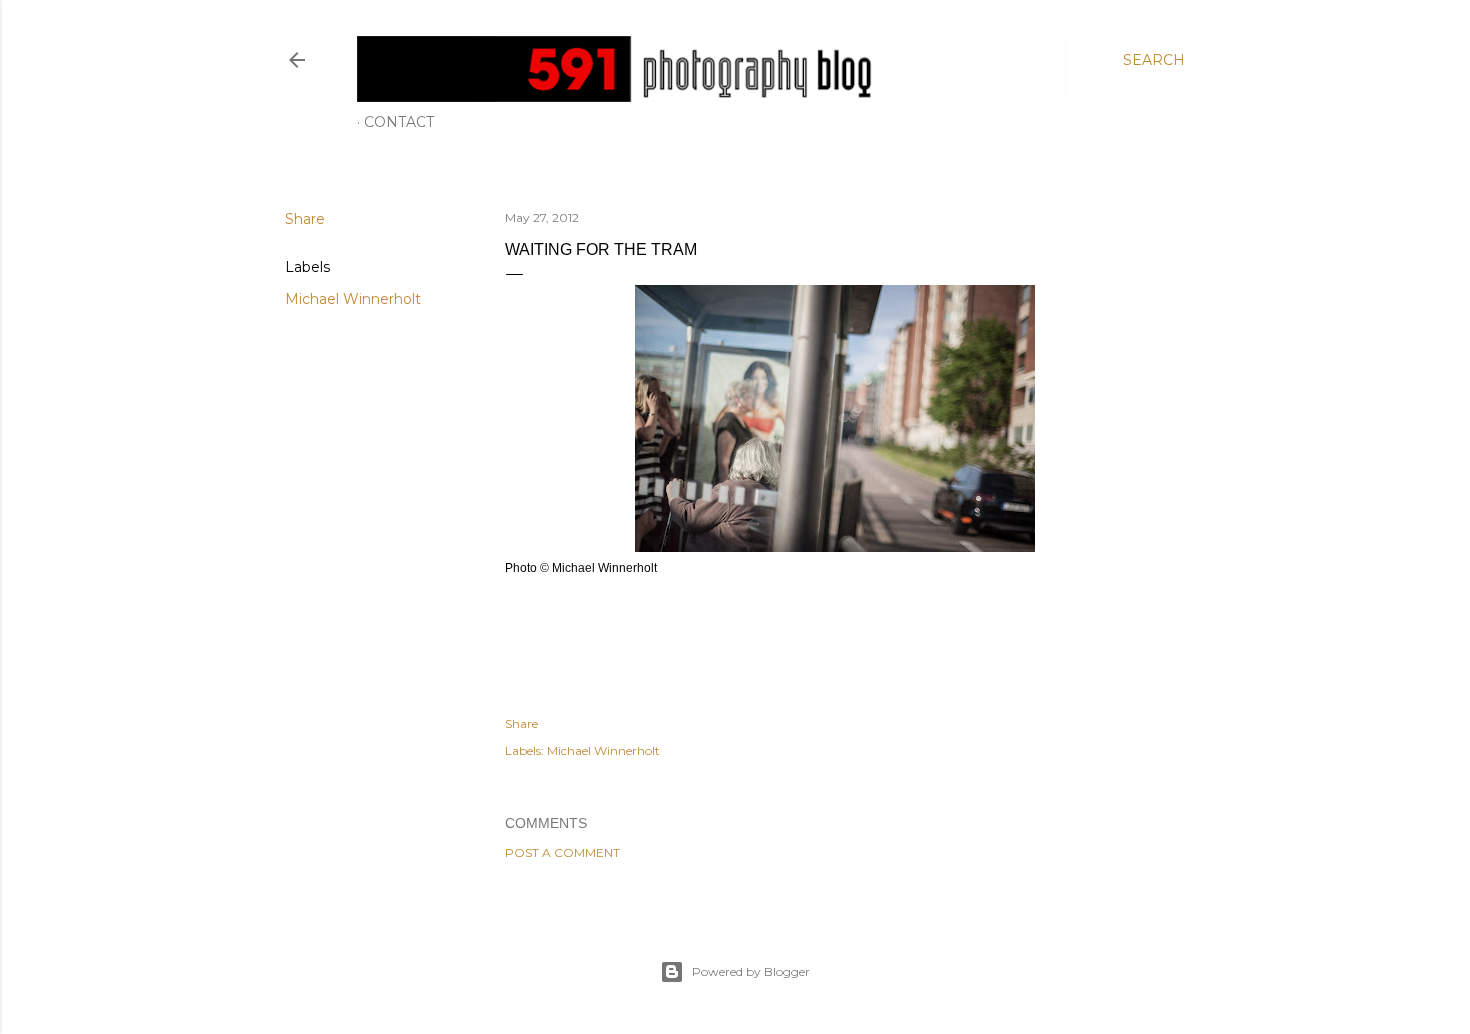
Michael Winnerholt (353, 299)
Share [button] (305, 219)
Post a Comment (562, 852)
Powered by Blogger (751, 971)
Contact (399, 122)
